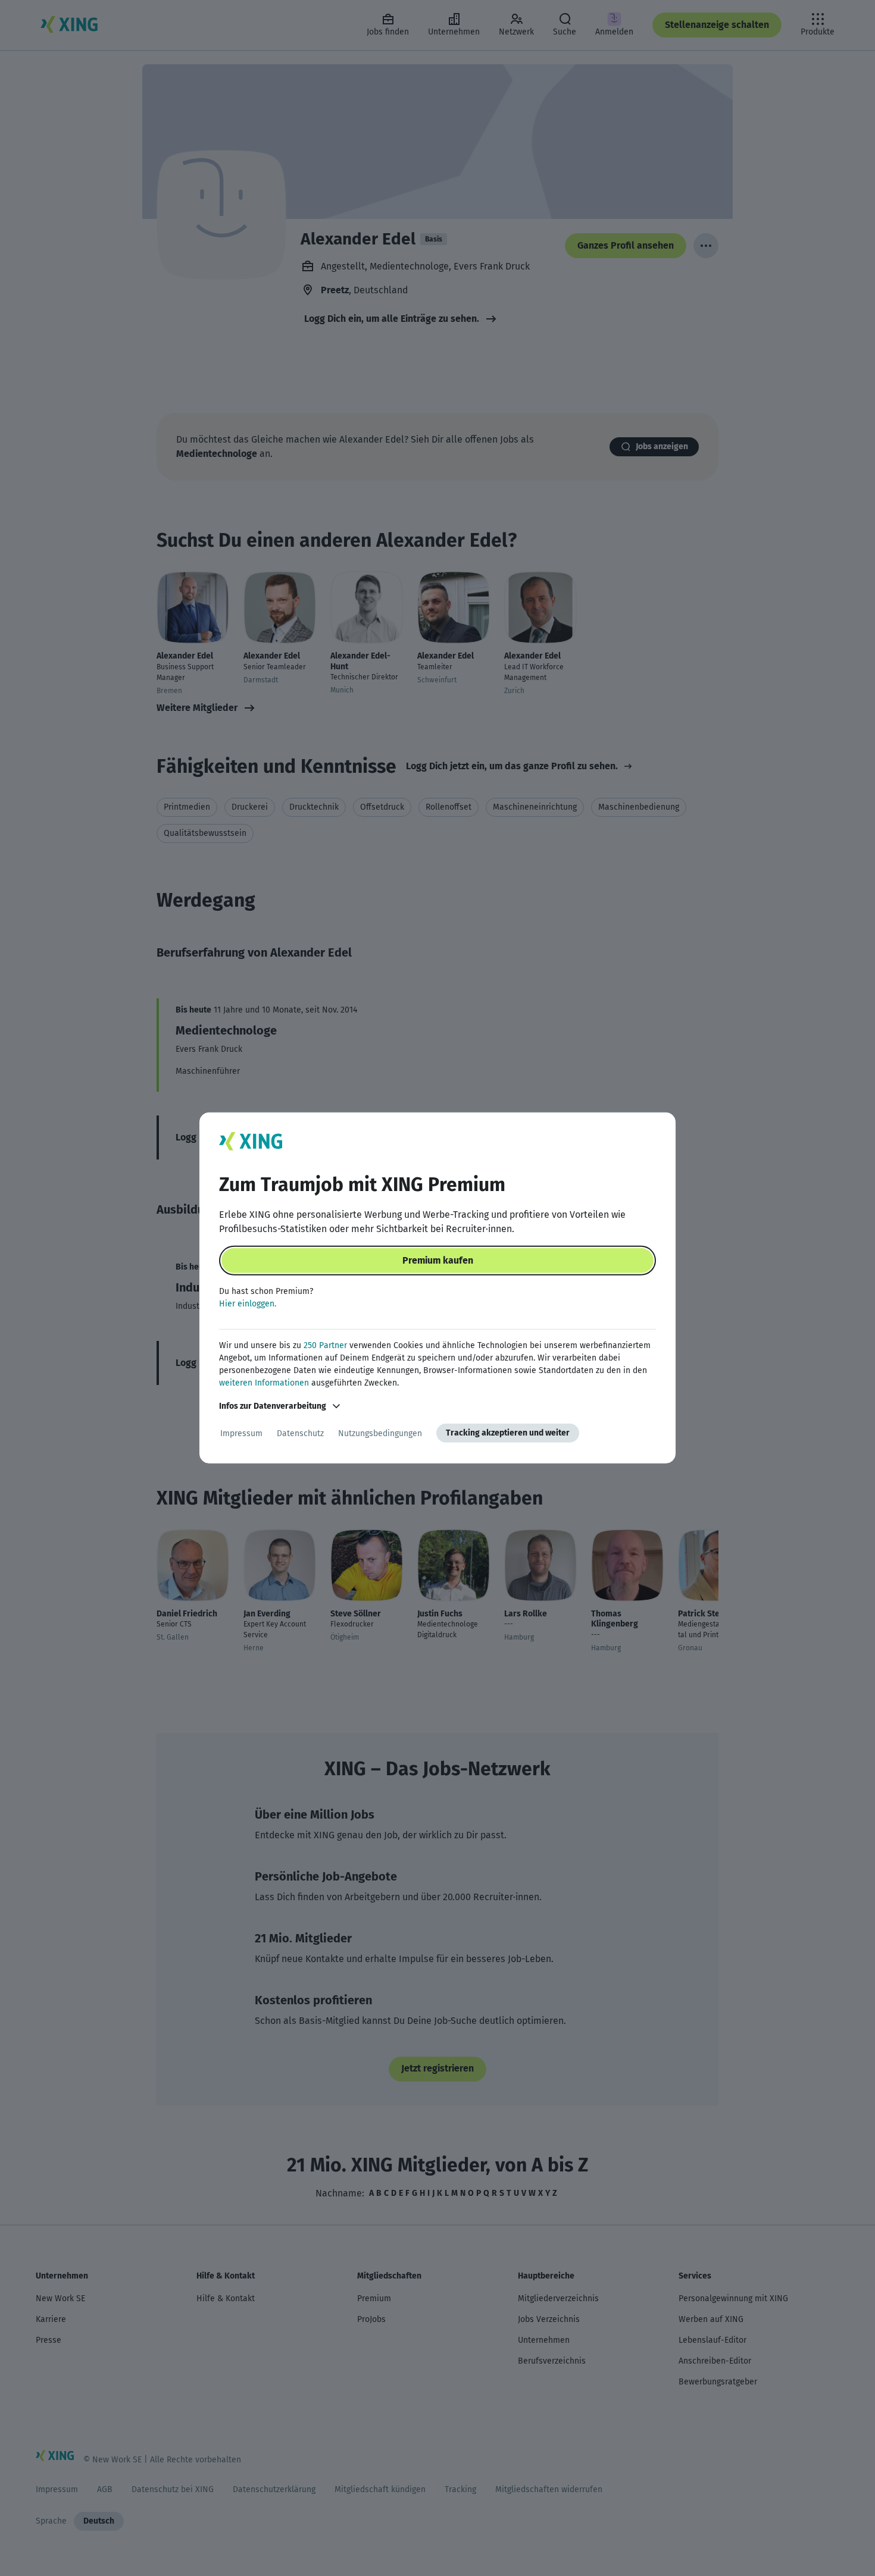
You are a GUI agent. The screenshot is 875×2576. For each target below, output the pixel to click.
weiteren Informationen (264, 1383)
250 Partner (325, 1345)
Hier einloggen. (248, 1304)
